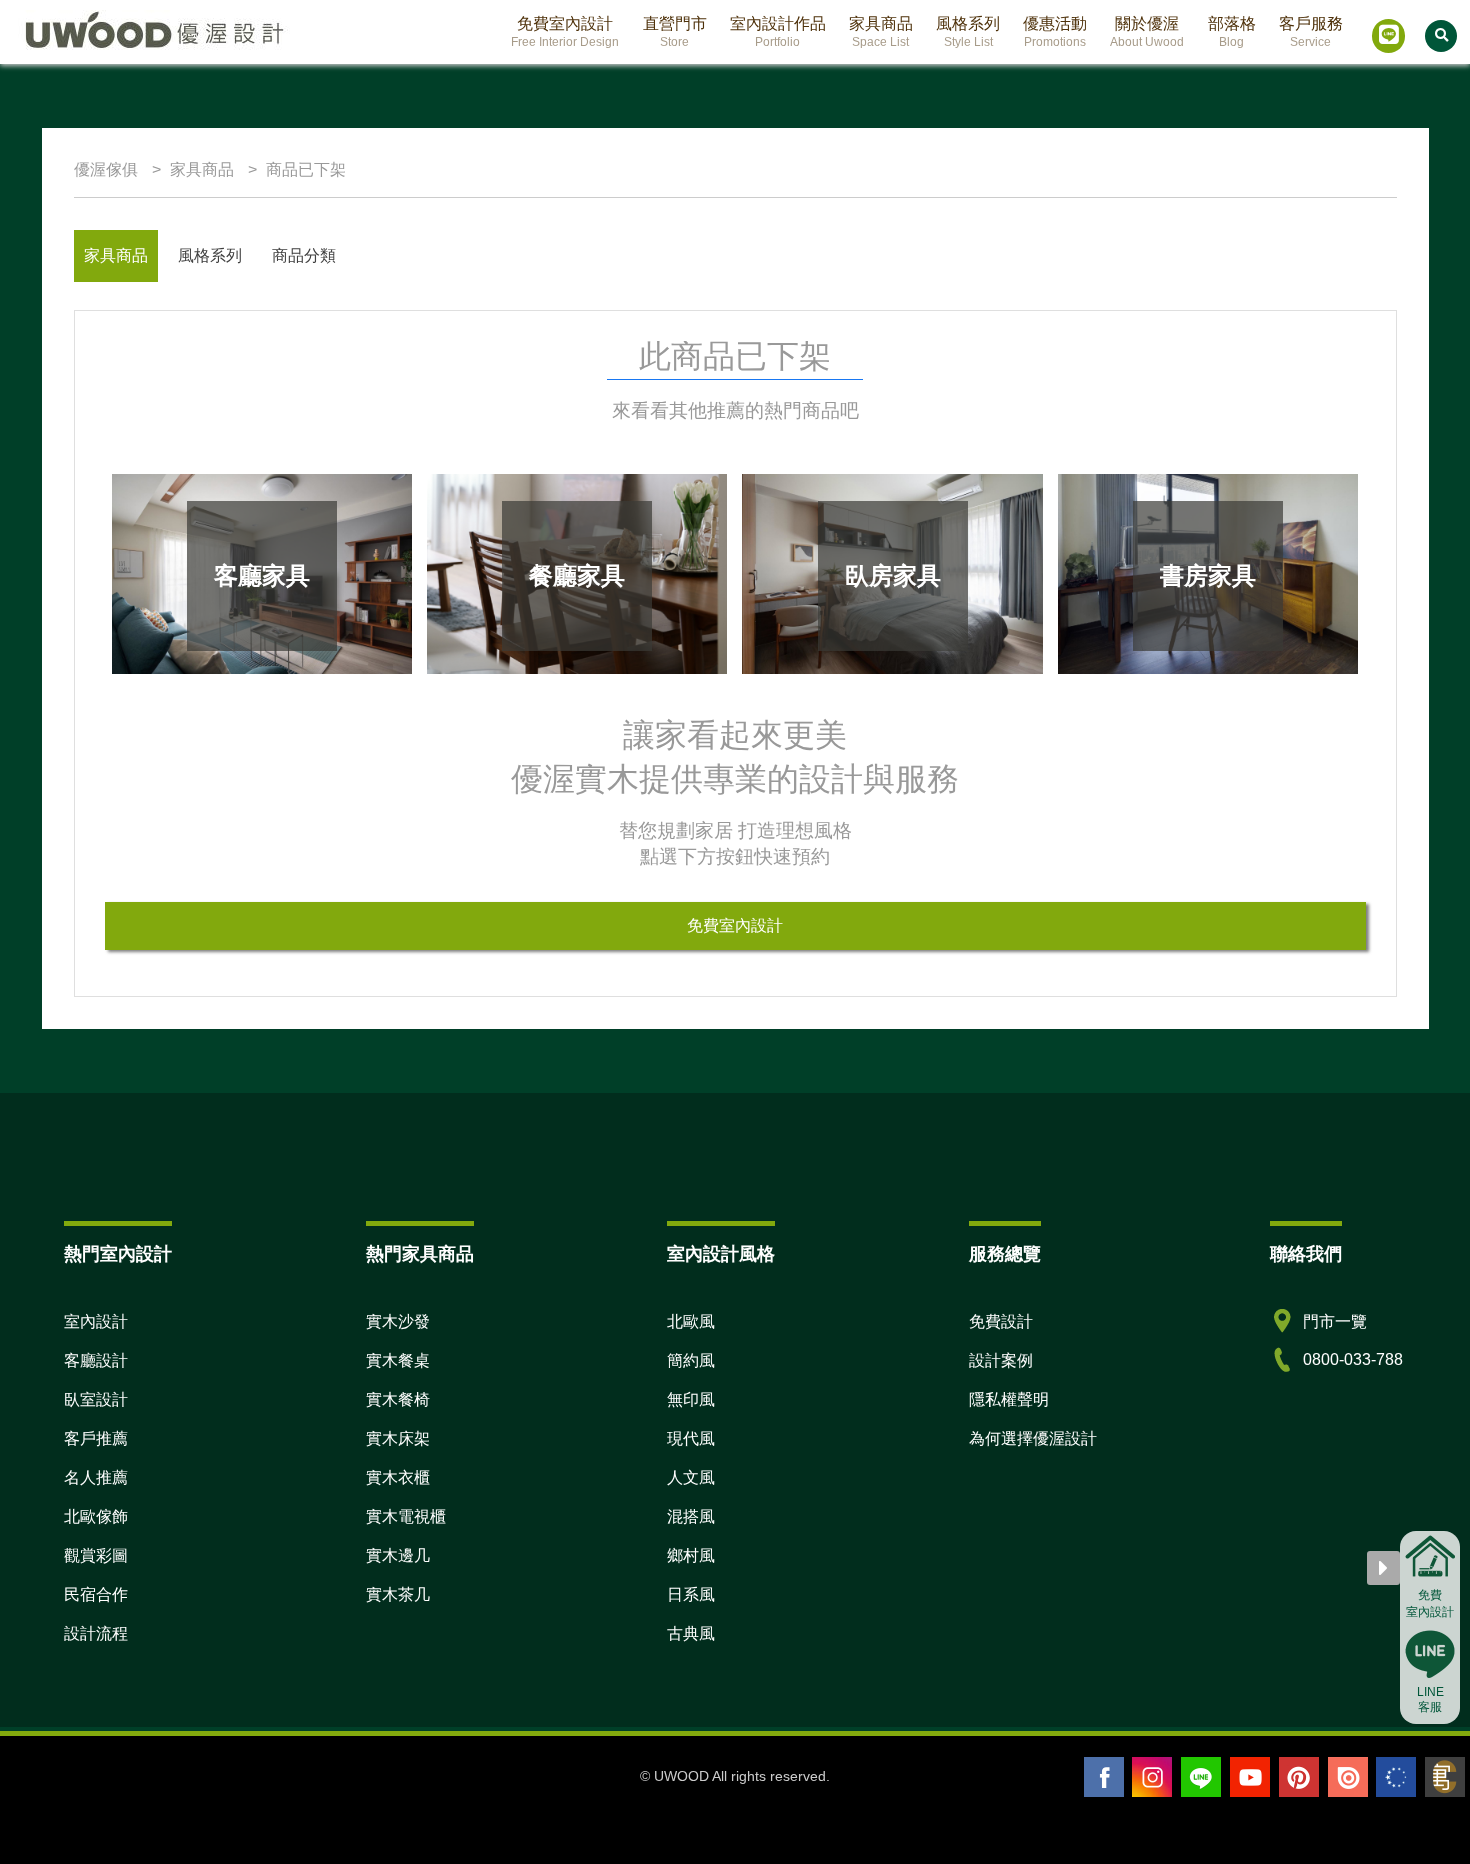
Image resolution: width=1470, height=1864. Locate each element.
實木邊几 (398, 1555)
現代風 (691, 1438)
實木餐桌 (398, 1360)
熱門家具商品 (420, 1254)
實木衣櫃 (398, 1477)
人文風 (691, 1477)
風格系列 (210, 255)
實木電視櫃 (406, 1516)
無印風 (691, 1399)
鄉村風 (691, 1555)
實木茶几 (398, 1594)
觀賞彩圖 (96, 1555)
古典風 (691, 1633)
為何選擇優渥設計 (1033, 1438)
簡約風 (691, 1360)
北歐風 (691, 1321)
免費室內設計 (735, 925)
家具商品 (116, 255)
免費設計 (1001, 1321)
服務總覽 (1005, 1254)
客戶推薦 (96, 1438)
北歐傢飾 (96, 1516)
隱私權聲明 (1009, 1399)
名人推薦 (96, 1477)
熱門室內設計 (118, 1254)
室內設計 (96, 1321)
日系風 (691, 1594)
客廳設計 (96, 1360)
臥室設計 (96, 1399)
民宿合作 (96, 1594)
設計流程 (96, 1633)
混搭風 (691, 1516)
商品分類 (304, 255)
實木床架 (398, 1438)
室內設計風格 (721, 1254)
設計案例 (1001, 1360)
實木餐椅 (398, 1399)
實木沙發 (398, 1321)
